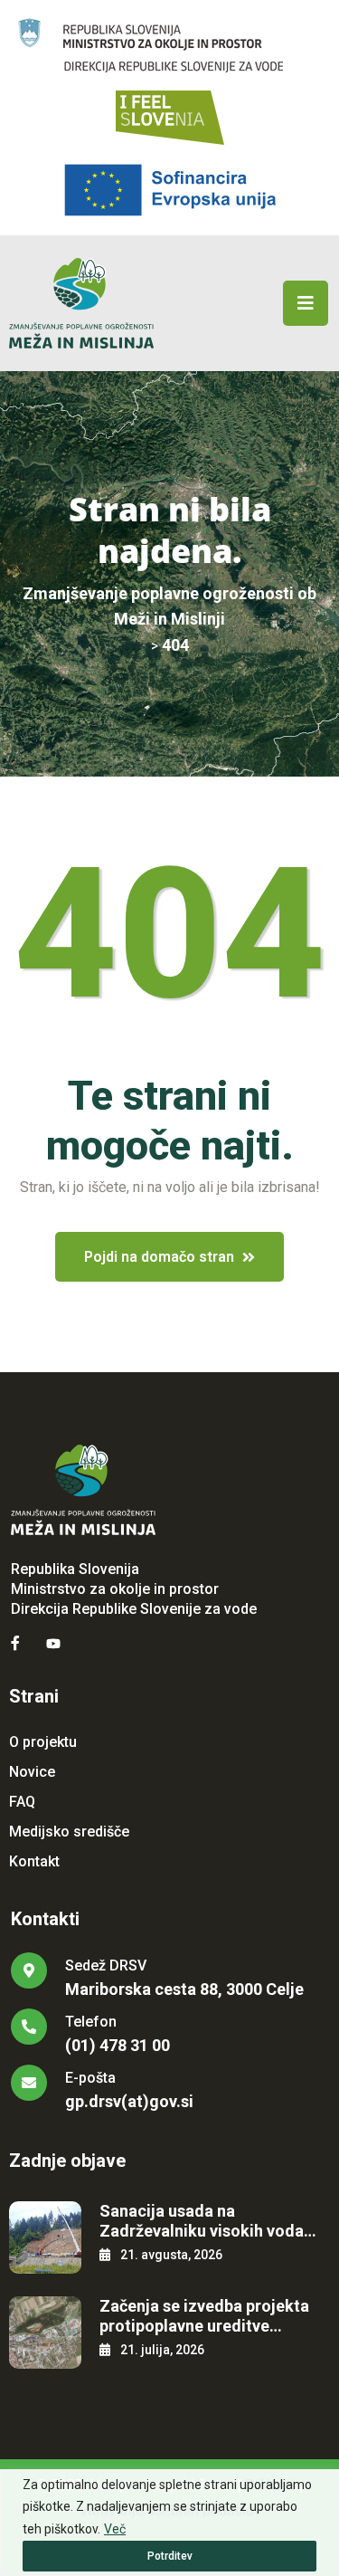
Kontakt (34, 1861)
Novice (32, 1772)
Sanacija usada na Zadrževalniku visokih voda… (208, 2221)
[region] (169, 2523)
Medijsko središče (69, 1832)
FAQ (22, 1802)
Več (115, 2529)
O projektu (43, 1742)
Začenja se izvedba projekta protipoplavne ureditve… (204, 2316)
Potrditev (170, 2556)
